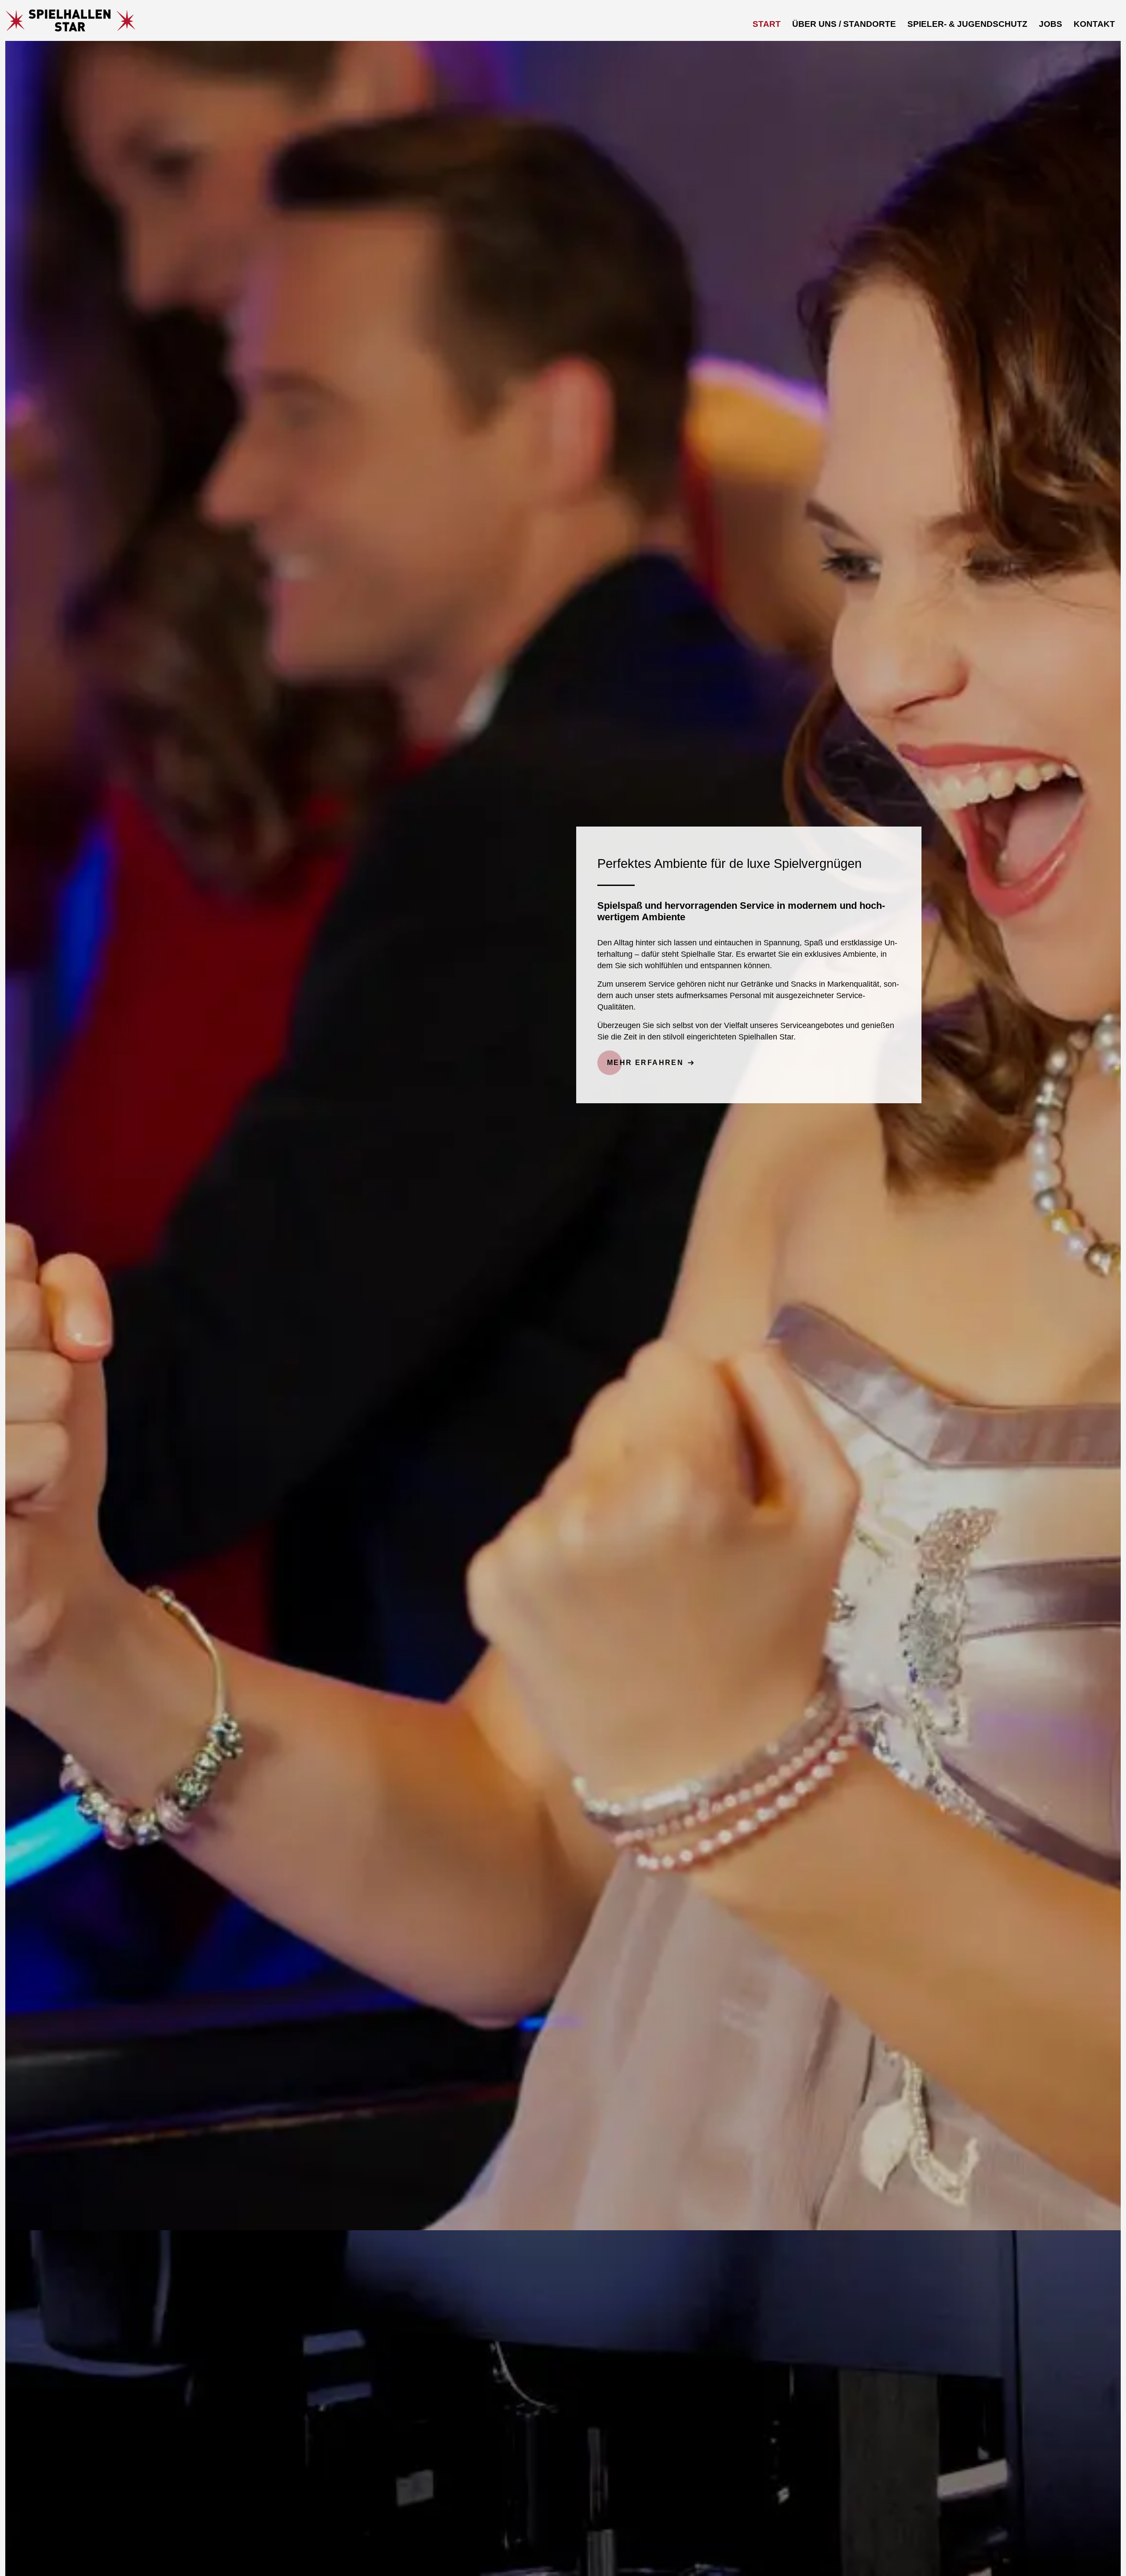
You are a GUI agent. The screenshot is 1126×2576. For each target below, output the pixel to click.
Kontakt (1094, 24)
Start (767, 24)
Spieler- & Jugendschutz (967, 24)
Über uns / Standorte (844, 24)
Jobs (1051, 24)
